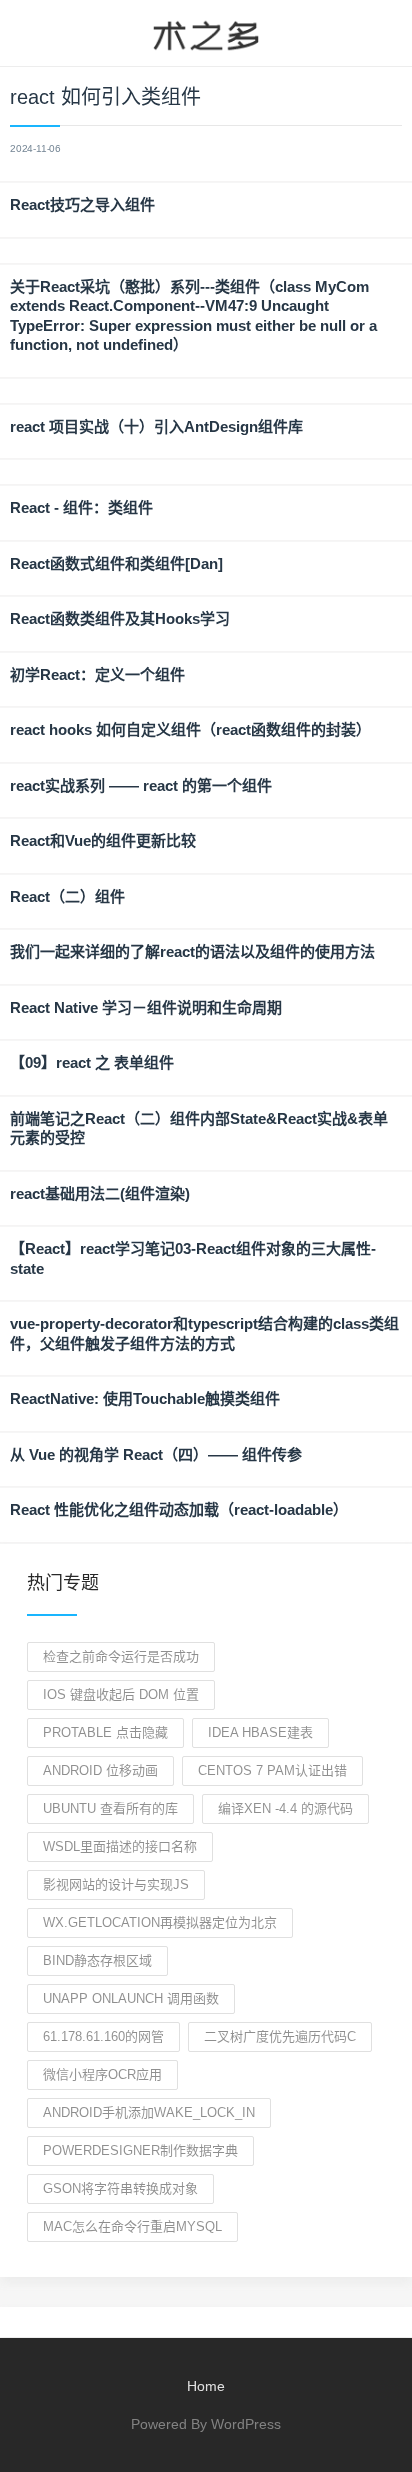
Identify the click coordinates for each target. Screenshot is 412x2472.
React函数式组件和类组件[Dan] (116, 563)
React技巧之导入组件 (82, 204)
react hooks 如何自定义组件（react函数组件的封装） (190, 729)
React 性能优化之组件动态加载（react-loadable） (179, 1509)
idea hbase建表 (260, 1732)
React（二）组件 (67, 896)
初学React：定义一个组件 (97, 674)
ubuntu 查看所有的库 (110, 1808)
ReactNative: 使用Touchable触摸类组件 (145, 1398)
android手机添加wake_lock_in (149, 2112)
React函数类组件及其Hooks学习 (120, 618)
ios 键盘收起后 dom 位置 (121, 1694)
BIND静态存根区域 (97, 1960)
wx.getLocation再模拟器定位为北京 (160, 1922)
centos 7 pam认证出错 (272, 1770)
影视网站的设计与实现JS (116, 1884)
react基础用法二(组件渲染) (100, 1193)
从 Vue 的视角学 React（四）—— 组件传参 (156, 1454)
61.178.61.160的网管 (103, 2036)
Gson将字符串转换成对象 (120, 2188)
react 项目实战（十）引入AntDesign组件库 (156, 426)
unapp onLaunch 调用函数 (131, 1998)
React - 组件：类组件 (81, 507)
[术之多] (206, 33)
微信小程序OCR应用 (102, 2074)
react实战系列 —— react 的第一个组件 (141, 785)
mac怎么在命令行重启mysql (132, 2226)
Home (206, 2386)
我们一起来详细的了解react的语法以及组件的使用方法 (192, 951)
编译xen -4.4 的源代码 (285, 1808)
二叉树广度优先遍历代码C (280, 2036)
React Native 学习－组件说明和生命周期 (146, 1007)
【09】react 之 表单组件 (92, 1062)
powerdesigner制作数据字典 (140, 2150)
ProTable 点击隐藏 (105, 1732)
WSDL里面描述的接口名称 (120, 1846)
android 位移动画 (100, 1770)
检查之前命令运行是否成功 (121, 1656)
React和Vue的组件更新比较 (103, 840)
